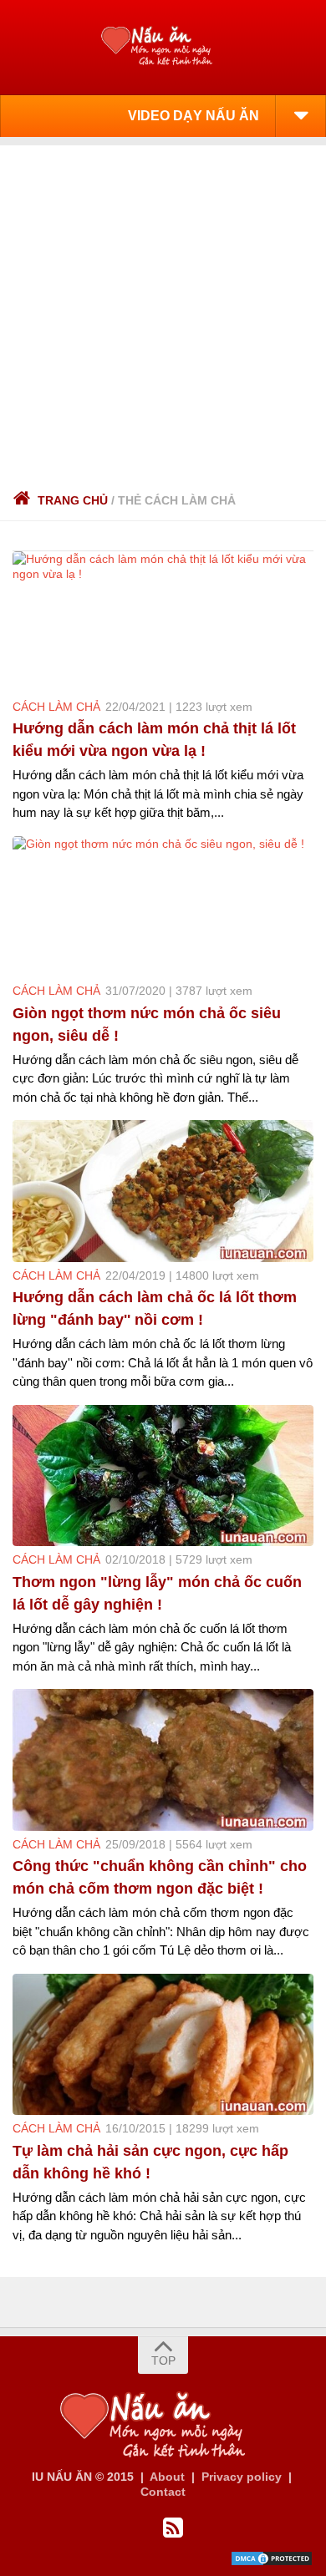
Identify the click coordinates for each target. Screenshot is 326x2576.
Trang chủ (73, 500)
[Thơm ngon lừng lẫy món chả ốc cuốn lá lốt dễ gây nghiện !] (163, 1476)
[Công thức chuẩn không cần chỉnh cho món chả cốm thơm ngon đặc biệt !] (163, 1760)
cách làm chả (56, 707)
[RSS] (173, 2528)
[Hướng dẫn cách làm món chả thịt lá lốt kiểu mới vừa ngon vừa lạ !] (163, 622)
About (167, 2477)
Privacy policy (242, 2477)
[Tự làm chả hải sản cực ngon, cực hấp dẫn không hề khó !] (163, 2045)
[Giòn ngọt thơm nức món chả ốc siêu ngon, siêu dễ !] (163, 907)
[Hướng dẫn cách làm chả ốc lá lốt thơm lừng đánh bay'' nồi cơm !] (163, 1191)
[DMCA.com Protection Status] (272, 2563)
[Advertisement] (163, 308)
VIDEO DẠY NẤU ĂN (194, 116)
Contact (163, 2492)
